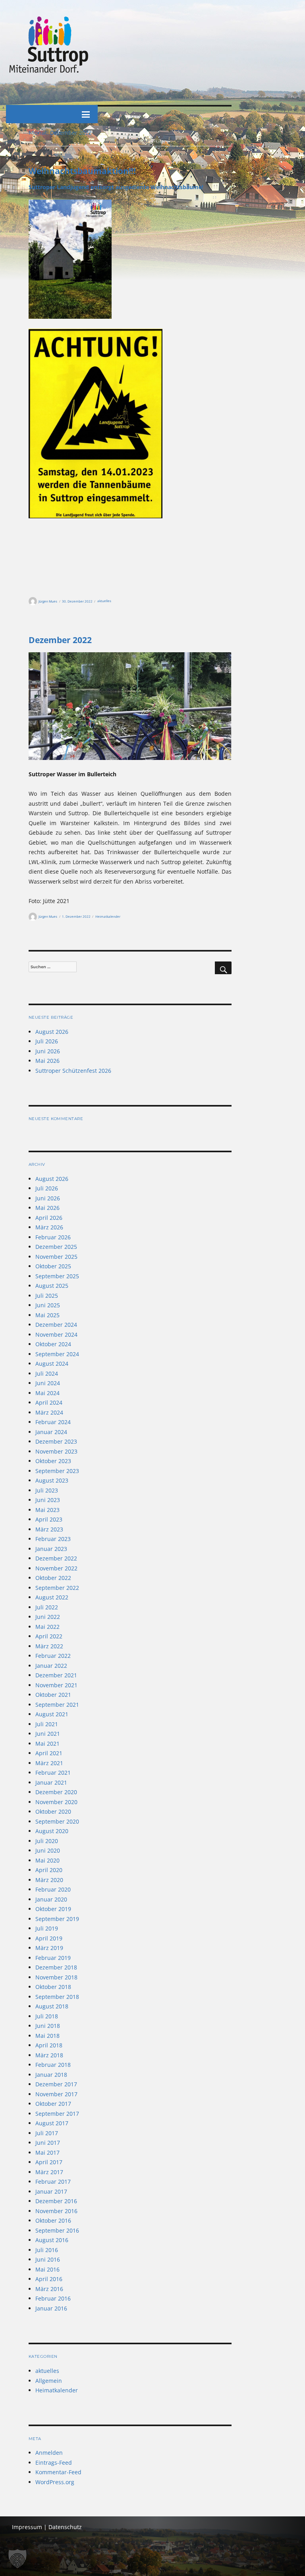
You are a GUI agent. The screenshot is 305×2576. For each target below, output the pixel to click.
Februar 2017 (53, 2182)
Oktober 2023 (53, 1461)
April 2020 (49, 1870)
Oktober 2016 (53, 2220)
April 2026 (49, 1218)
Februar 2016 (53, 2298)
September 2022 (57, 1588)
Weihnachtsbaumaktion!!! (82, 171)
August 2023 (52, 1480)
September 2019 (57, 1919)
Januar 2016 (51, 2308)
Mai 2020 (47, 1860)
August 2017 (52, 2123)
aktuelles (104, 601)
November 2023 (56, 1451)
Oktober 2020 (53, 1811)
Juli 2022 (47, 1607)
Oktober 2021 (53, 1695)
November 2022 (56, 1568)
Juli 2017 (47, 2133)
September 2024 (57, 1354)
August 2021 (52, 1714)
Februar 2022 (53, 1656)
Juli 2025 (47, 1296)
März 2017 (49, 2172)
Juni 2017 (48, 2143)
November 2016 (56, 2211)
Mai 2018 (47, 2036)
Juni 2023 (48, 1500)
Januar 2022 (51, 1666)
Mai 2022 (47, 1627)
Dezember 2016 (56, 2201)
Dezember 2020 (56, 1792)
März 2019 (49, 1948)
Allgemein (49, 2381)
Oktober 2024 (53, 1344)
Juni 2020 (48, 1850)
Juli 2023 (47, 1490)
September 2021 (57, 1705)
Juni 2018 (48, 2026)
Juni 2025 (48, 1305)
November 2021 (56, 1685)
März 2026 (49, 1227)
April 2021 (49, 1753)
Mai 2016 (47, 2269)
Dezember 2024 (56, 1325)
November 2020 (56, 1802)
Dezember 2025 (56, 1247)
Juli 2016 (47, 2250)
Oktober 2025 (53, 1266)
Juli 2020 (47, 1841)
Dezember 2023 (56, 1441)
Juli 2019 (47, 1928)
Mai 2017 (47, 2152)
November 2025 (56, 1257)
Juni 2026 (48, 1051)
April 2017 (49, 2162)
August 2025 (52, 1286)
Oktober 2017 (53, 2104)
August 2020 (52, 1831)
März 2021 (49, 1763)
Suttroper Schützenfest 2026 (73, 1071)
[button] (17, 2559)
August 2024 (52, 1364)
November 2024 (56, 1335)
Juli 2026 (47, 1041)
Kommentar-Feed (58, 2472)
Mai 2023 (47, 1510)
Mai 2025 (47, 1315)
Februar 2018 (53, 2065)
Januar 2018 (51, 2075)
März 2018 (49, 2055)
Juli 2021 (47, 1724)
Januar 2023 (51, 1549)
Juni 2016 (48, 2259)
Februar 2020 (53, 1889)
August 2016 (52, 2240)
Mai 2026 (47, 1061)
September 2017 (57, 2114)
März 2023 (49, 1529)
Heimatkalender (108, 916)
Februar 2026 (53, 1237)
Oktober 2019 (53, 1909)
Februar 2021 (53, 1773)
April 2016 (49, 2279)
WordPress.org (55, 2482)
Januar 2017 (51, 2191)
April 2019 (49, 1938)
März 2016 (49, 2289)
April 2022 (49, 1636)
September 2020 (57, 1821)
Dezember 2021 (56, 1675)
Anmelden (49, 2453)
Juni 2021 (48, 1734)
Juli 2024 (47, 1373)
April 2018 (49, 2045)
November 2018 (56, 1977)
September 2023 (57, 1471)
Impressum (27, 2527)
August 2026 (52, 1032)
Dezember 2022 (60, 640)
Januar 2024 (51, 1432)
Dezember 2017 (56, 2084)
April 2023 (49, 1519)
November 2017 (56, 2094)
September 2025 (57, 1276)
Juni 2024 (48, 1383)
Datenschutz (65, 2527)
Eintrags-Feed (54, 2463)
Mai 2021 (47, 1744)
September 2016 (57, 2230)
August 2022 (52, 1597)
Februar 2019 (53, 1958)
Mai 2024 (47, 1393)
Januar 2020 (51, 1899)
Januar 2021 (51, 1782)
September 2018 (57, 1997)
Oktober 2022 (53, 1578)
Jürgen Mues (48, 601)
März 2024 (49, 1412)
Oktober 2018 (53, 1987)
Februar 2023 (53, 1539)
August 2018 (52, 2006)
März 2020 (49, 1880)
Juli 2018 (47, 2016)
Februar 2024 (53, 1422)
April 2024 (49, 1402)
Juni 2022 (48, 1617)
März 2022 (49, 1646)
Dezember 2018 (56, 1967)
